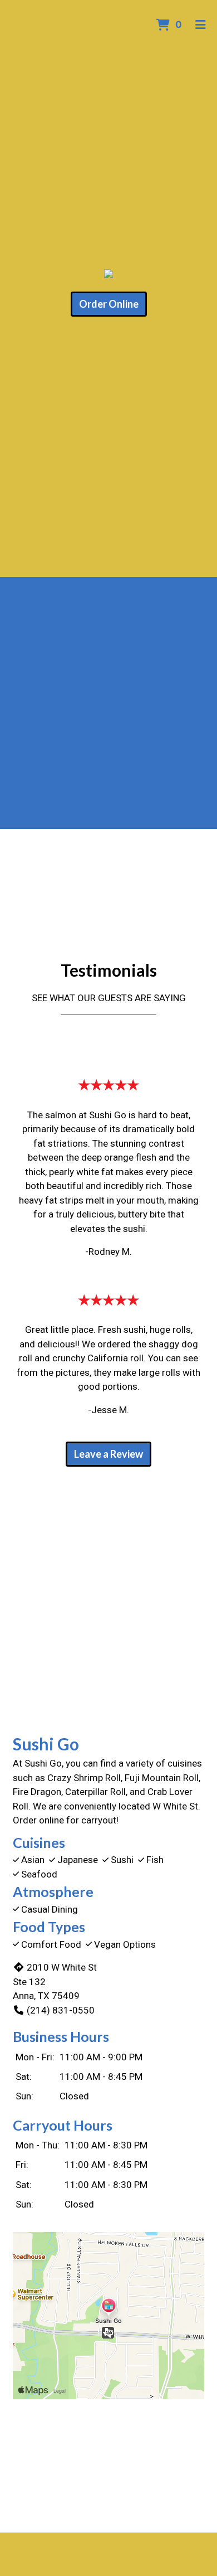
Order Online (109, 304)
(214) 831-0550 (61, 2010)
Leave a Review (108, 1454)
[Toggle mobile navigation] (201, 25)
